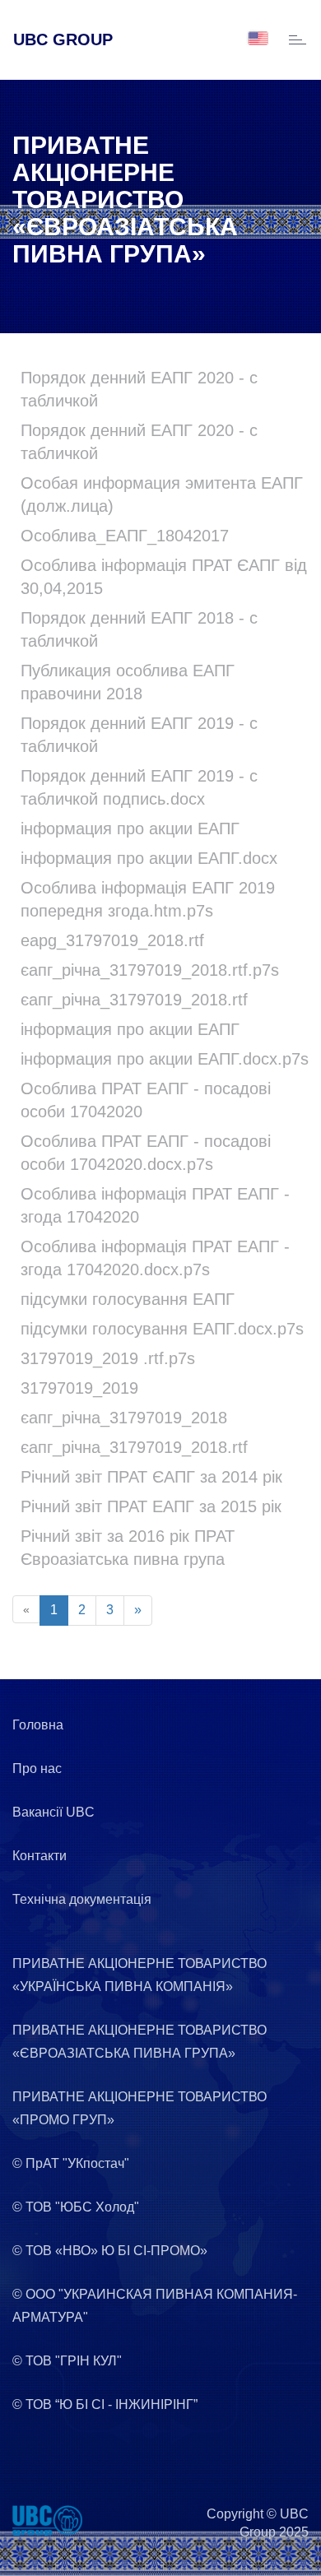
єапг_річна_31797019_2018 (124, 1418)
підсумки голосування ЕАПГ (128, 1299)
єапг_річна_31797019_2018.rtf (134, 1000)
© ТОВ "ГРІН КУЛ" (67, 2361)
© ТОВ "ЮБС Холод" (76, 2207)
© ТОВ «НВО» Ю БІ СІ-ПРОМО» (110, 2251)
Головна (38, 1725)
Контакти (40, 1856)
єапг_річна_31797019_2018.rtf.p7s (150, 970)
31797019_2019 (79, 1388)
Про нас (37, 1768)
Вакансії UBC (53, 1812)
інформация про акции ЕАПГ (130, 828)
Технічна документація (82, 1899)
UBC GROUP (63, 39)
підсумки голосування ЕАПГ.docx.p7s (162, 1329)
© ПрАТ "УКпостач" (71, 2163)
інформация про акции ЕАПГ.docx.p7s (165, 1059)
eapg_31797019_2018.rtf (112, 940)
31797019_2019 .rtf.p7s (108, 1358)
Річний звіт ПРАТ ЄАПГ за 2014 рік (151, 1477)
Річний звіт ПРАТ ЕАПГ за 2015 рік (151, 1506)
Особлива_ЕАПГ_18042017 (125, 536)
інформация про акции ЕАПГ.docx (149, 858)
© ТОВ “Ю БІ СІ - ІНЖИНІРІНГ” (105, 2404)
